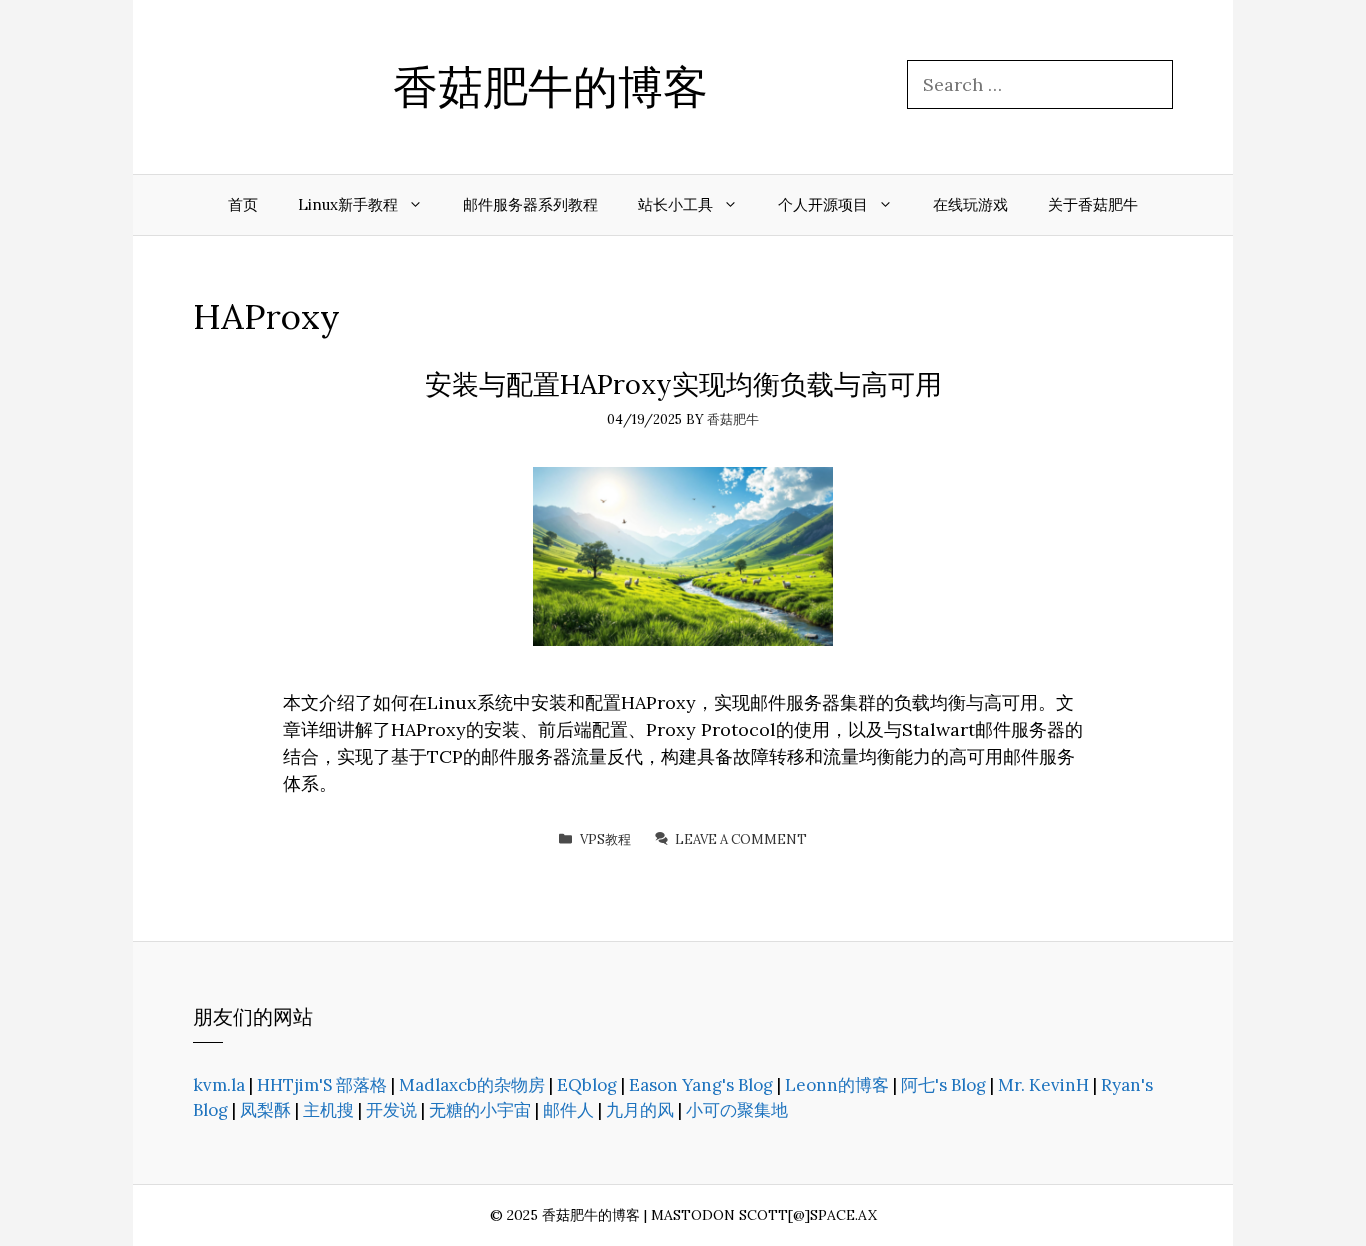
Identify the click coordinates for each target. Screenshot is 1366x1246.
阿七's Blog (943, 1085)
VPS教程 (605, 839)
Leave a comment (741, 839)
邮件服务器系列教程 (530, 204)
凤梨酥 (265, 1110)
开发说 (391, 1110)
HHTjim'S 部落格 (322, 1085)
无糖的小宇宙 (480, 1110)
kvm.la (219, 1085)
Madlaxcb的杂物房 (472, 1085)
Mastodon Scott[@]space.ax (764, 1215)
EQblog (587, 1085)
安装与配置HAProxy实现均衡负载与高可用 (683, 384)
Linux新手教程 (348, 204)
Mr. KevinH (1043, 1085)
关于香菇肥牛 (1093, 204)
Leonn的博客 (837, 1085)
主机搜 (328, 1110)
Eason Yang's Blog (701, 1085)
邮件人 (568, 1110)
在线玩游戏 (970, 204)
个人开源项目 (823, 204)
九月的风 (640, 1110)
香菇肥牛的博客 (550, 86)
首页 (243, 204)
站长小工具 (675, 204)
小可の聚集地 (737, 1110)
